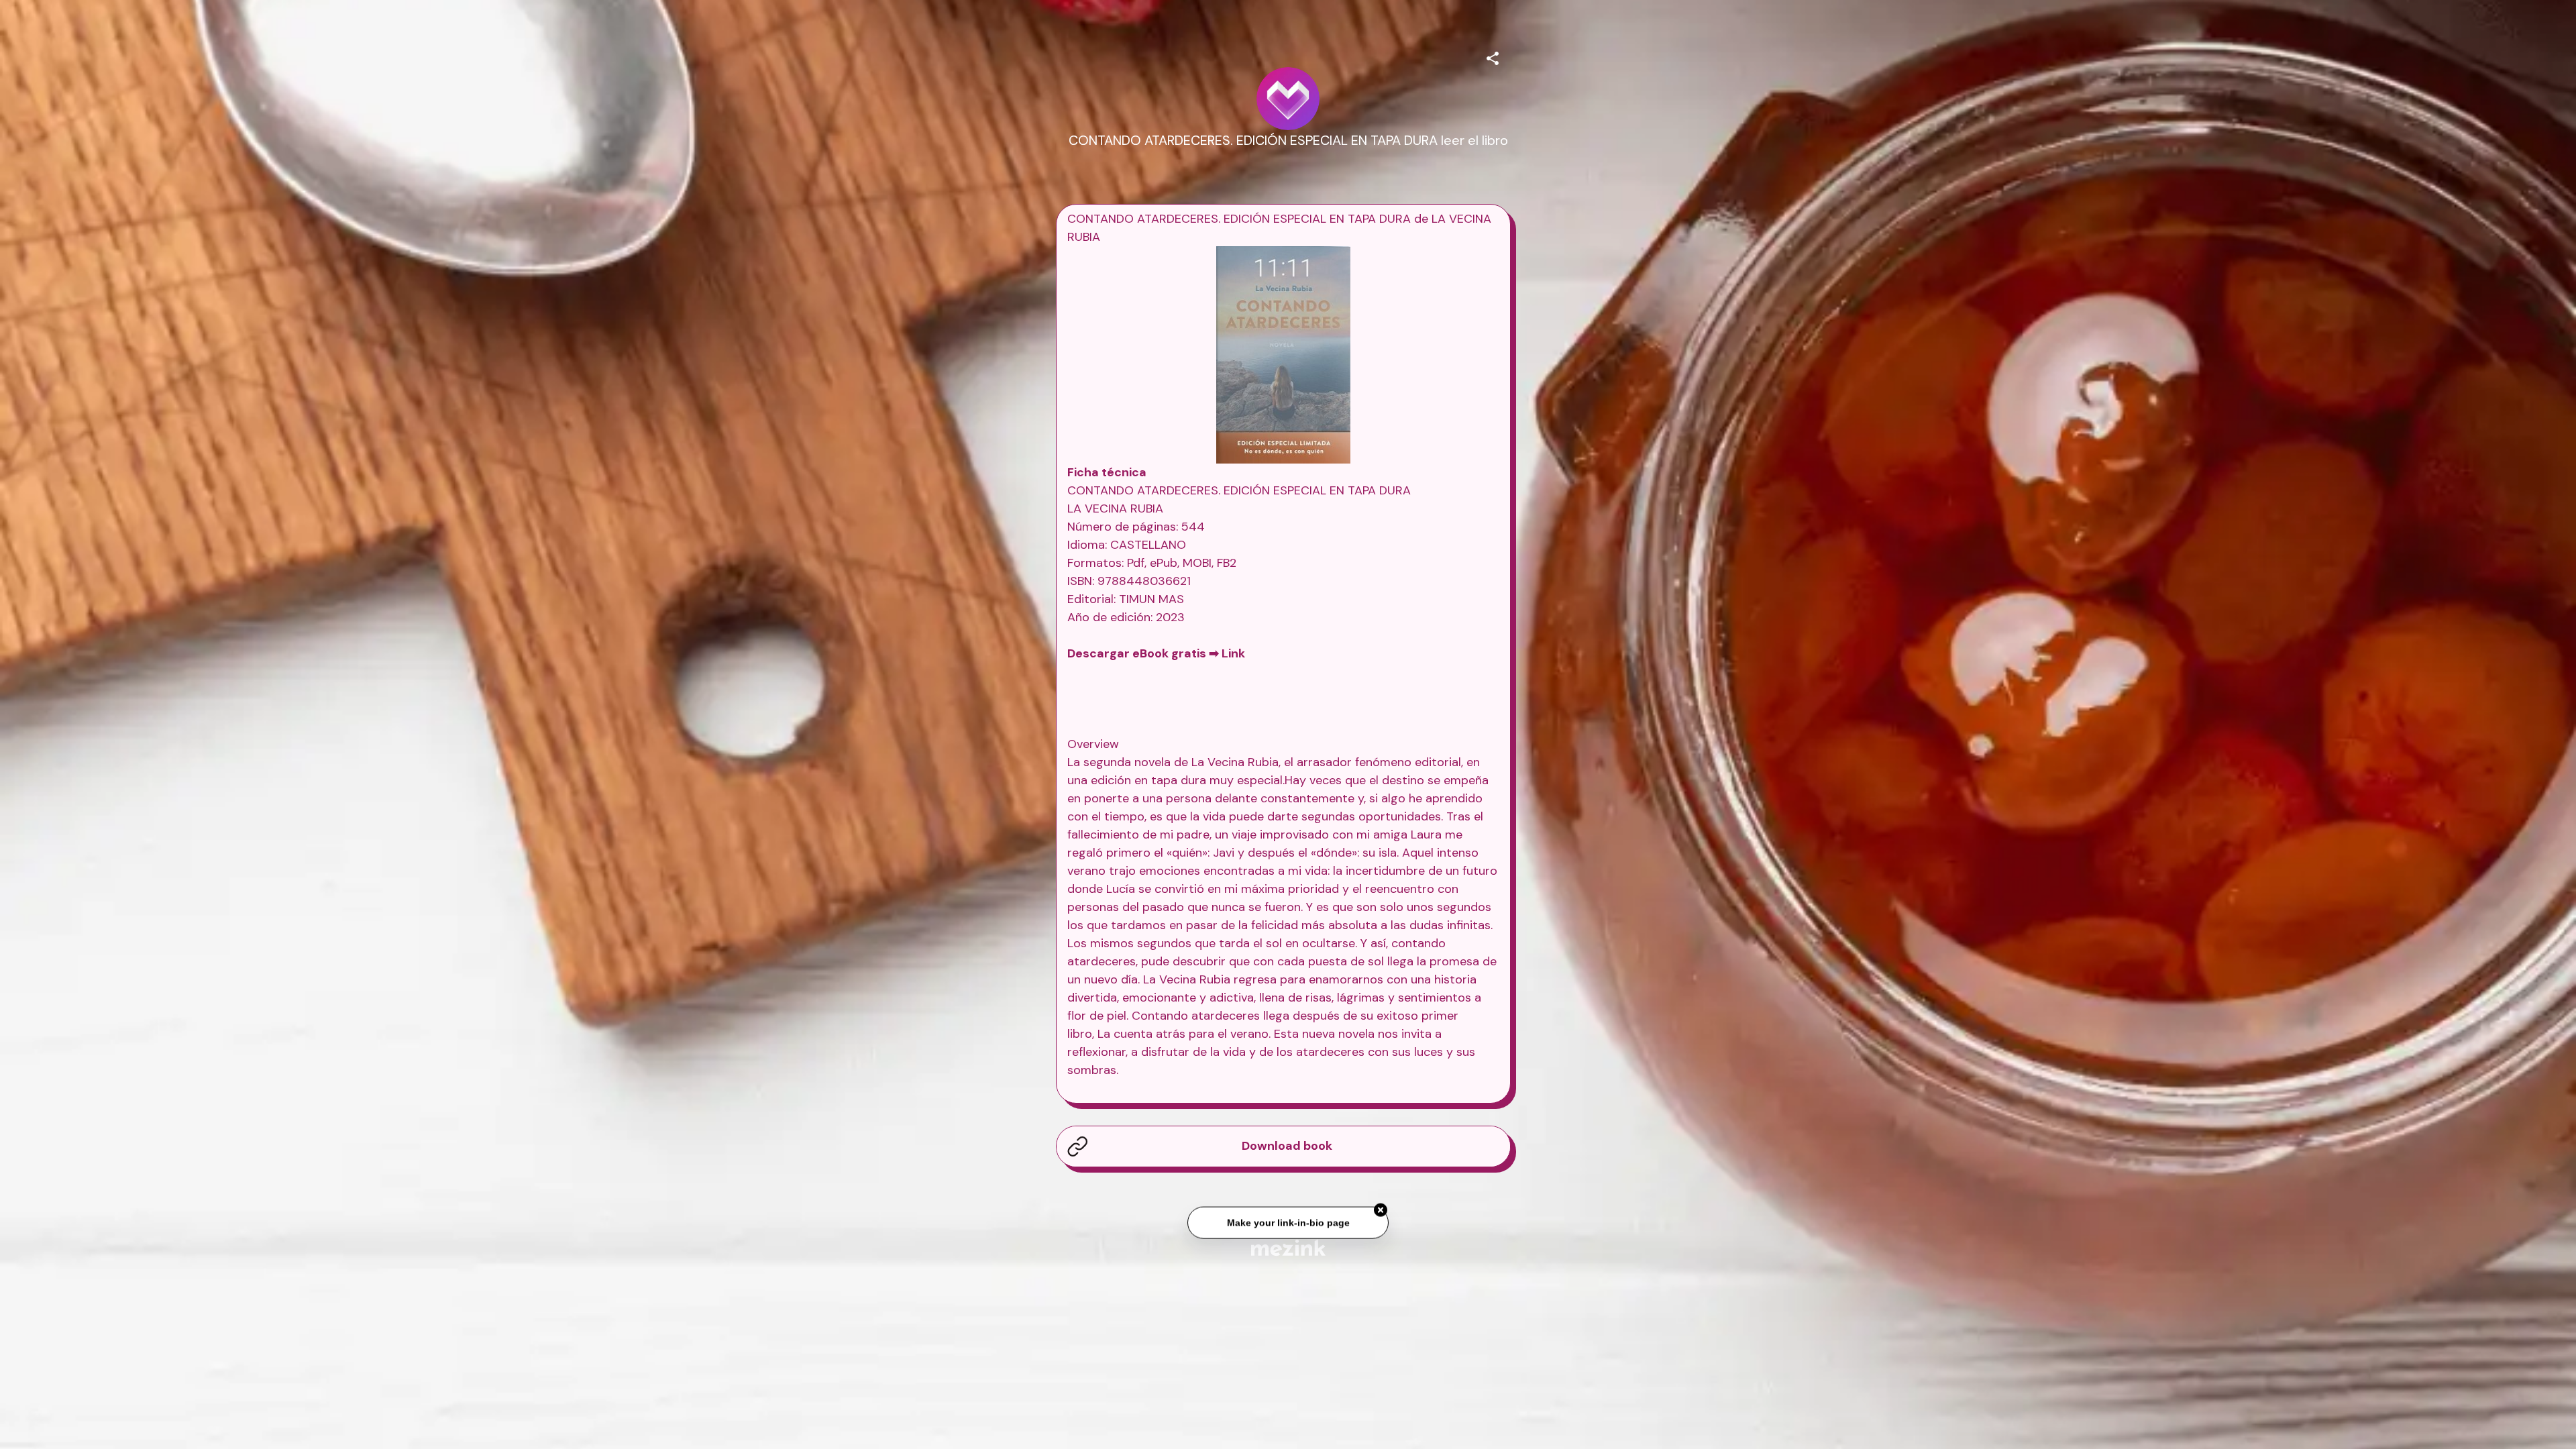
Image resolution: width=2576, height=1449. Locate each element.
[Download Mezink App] (1288, 1247)
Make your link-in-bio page (1288, 1221)
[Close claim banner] (1381, 1209)
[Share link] (1493, 56)
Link (1233, 653)
